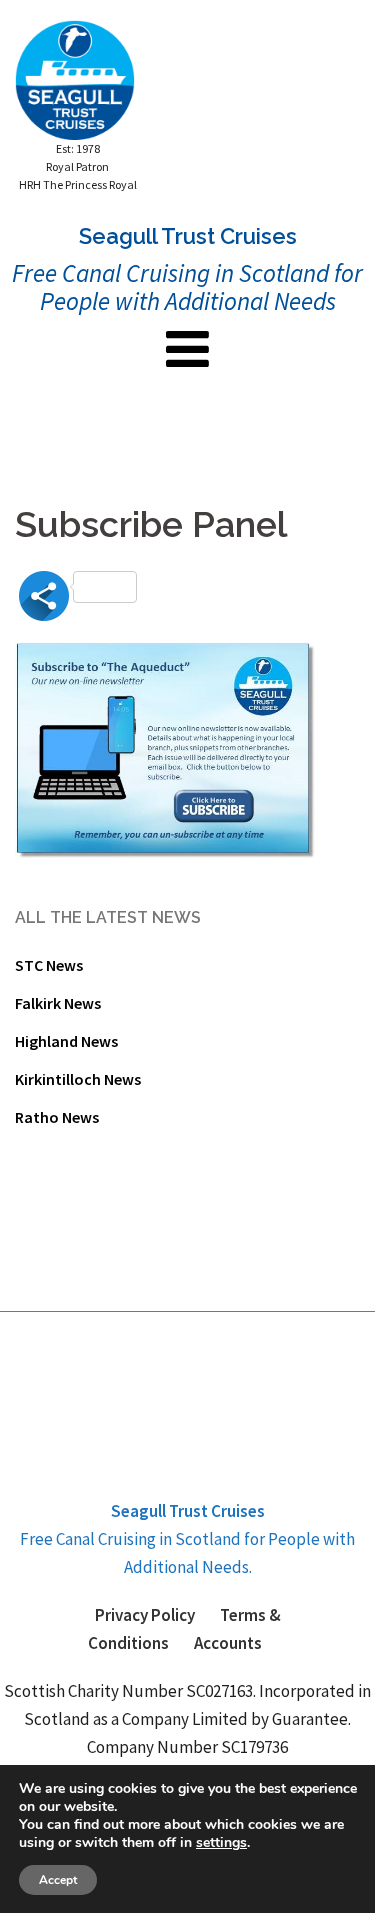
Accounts (228, 1643)
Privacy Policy (145, 1615)
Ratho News (57, 1117)
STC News (49, 965)
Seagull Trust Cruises (188, 1511)
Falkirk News (58, 1003)
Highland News (66, 1041)
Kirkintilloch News (78, 1079)
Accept (58, 1880)
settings (221, 1843)
